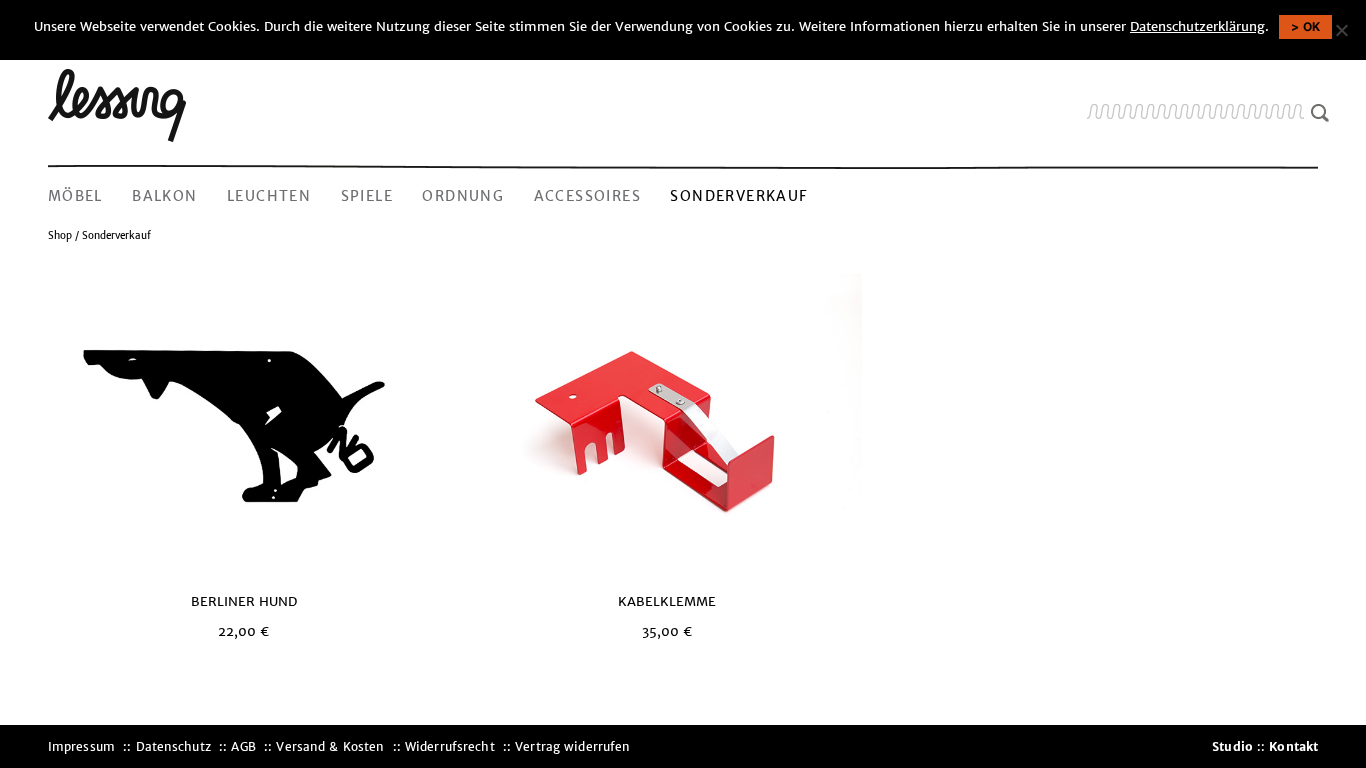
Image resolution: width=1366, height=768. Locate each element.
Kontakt (1293, 746)
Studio (1232, 746)
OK (1312, 26)
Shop (60, 235)
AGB (243, 746)
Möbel (75, 196)
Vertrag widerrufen (572, 746)
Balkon (164, 196)
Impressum (81, 746)
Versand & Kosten (330, 746)
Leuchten (269, 196)
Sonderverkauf (738, 196)
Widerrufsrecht (450, 746)
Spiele (367, 196)
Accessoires (587, 196)
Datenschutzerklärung (1197, 26)
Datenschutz (173, 746)
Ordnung (463, 196)
